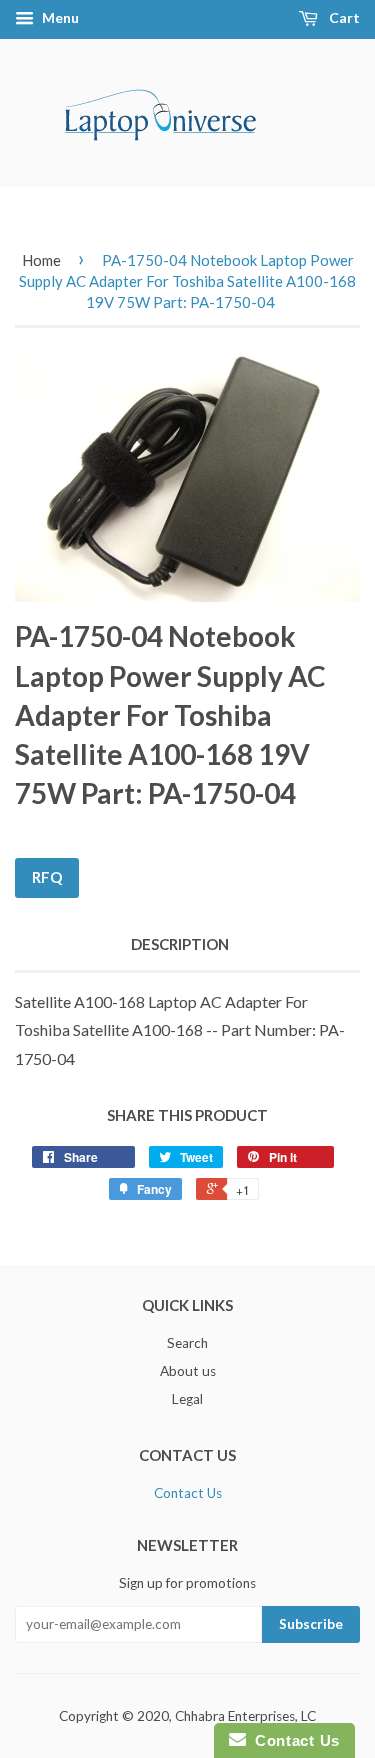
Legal (187, 1399)
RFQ (47, 877)
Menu (59, 17)
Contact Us (188, 1493)
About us (188, 1371)
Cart (343, 17)
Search (187, 1343)
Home (41, 260)
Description (180, 944)
